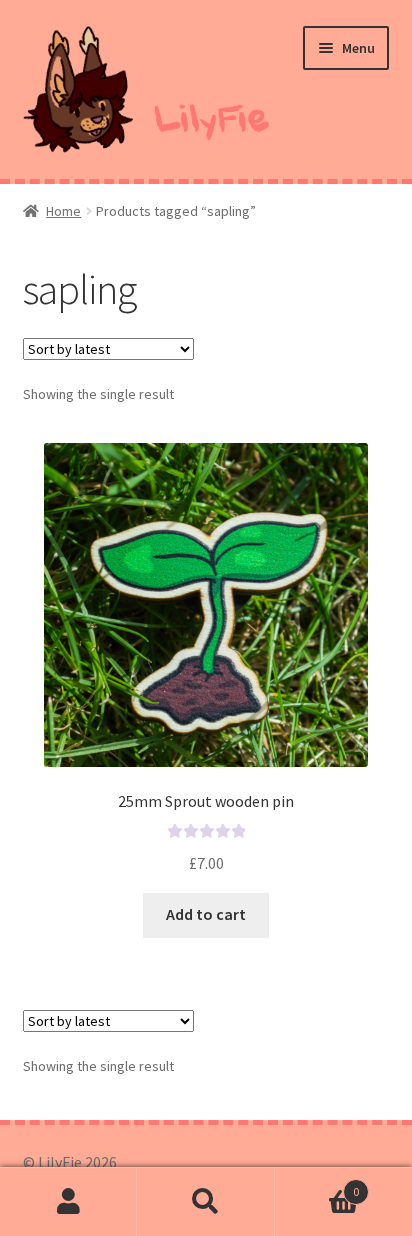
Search (205, 1202)
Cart (317, 1184)
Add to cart (206, 914)
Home (63, 211)
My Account (68, 1202)
